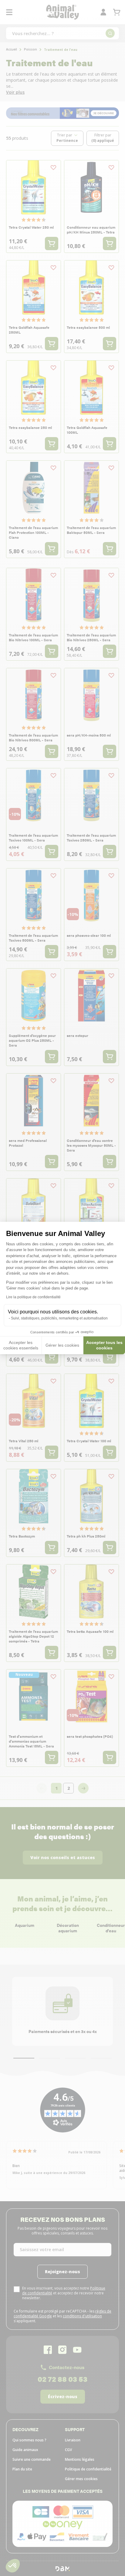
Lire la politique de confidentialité (33, 1297)
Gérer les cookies (62, 1345)
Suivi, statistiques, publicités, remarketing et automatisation (59, 1318)
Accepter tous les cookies (104, 1345)
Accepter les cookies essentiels (21, 1345)
